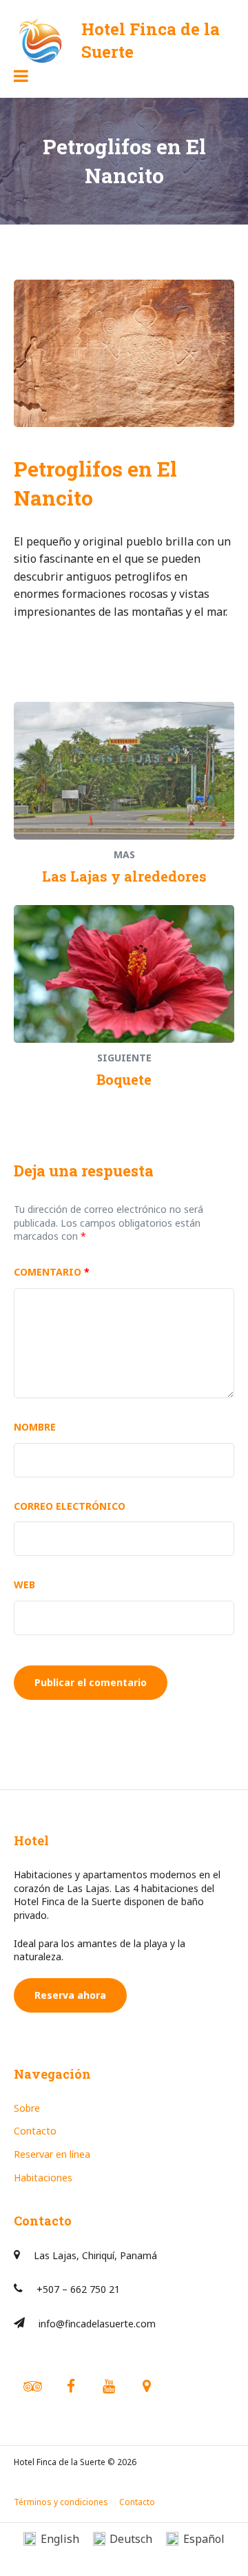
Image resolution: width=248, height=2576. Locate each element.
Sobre (27, 2108)
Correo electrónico (70, 1506)
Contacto (35, 2131)
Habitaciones (43, 2178)
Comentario (52, 1272)
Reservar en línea (52, 2154)
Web (24, 1585)
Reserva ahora (70, 1995)
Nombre (35, 1427)
